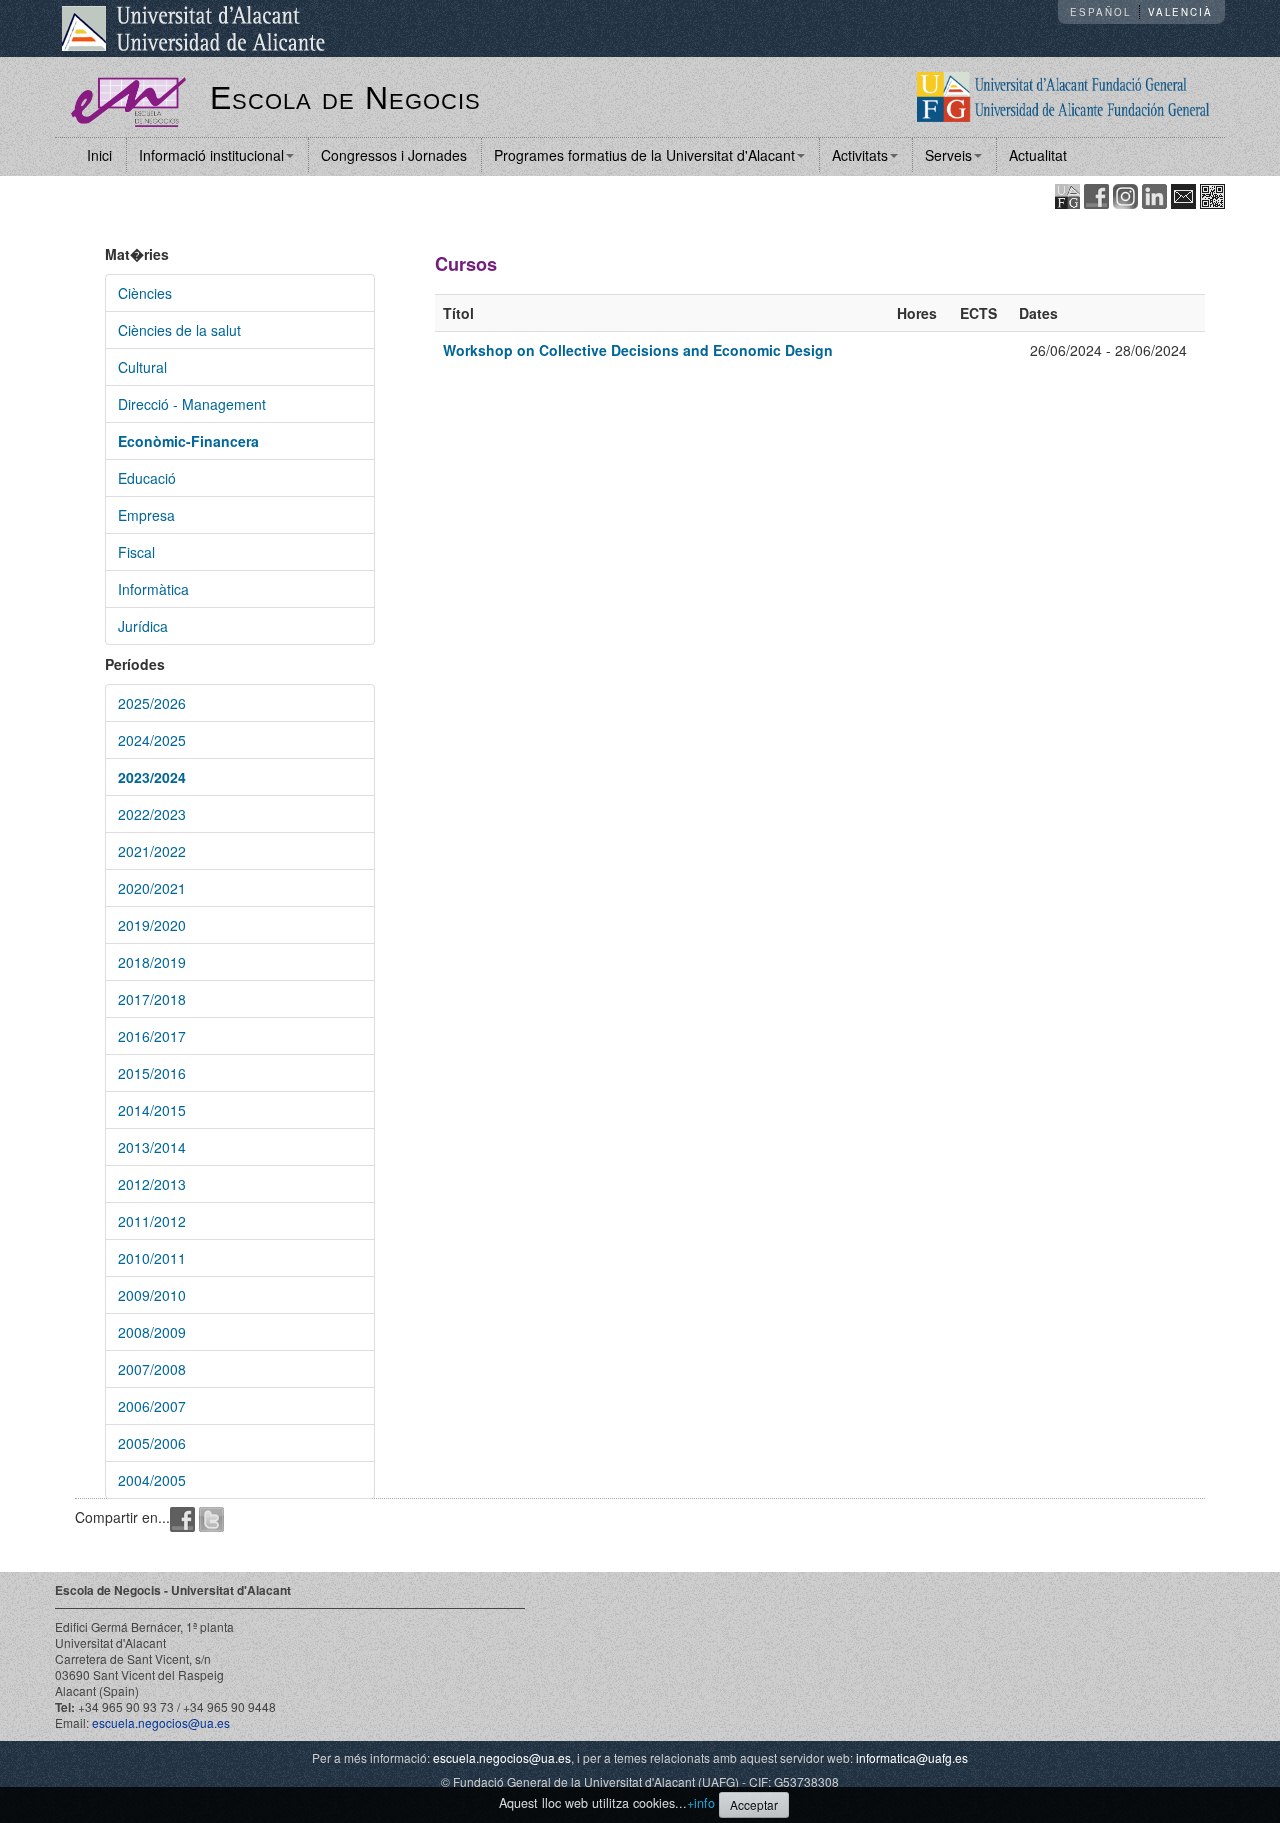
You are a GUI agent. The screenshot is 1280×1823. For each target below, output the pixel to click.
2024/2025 (152, 740)
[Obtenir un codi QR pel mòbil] (1212, 194)
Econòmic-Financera (188, 441)
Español (1100, 12)
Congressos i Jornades (394, 155)
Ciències (145, 293)
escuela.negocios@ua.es (161, 1722)
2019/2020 (152, 925)
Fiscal (136, 552)
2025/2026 (152, 703)
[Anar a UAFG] (1067, 194)
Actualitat (1038, 155)
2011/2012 (152, 1221)
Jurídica (143, 626)
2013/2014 (152, 1147)
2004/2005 (152, 1480)
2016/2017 (152, 1036)
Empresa (146, 515)
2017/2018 (152, 999)
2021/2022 (152, 851)
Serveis (948, 155)
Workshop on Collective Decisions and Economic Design (638, 350)
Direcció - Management (192, 404)
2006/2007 (152, 1406)
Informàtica (153, 589)
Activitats (860, 155)
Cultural (142, 367)
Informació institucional (211, 155)
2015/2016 (152, 1073)
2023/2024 (152, 777)
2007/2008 (152, 1369)
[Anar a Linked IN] (1154, 194)
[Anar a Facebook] (1096, 194)
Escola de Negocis (345, 98)
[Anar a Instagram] (1125, 194)
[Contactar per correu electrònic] (1183, 194)
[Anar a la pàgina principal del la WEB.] (1063, 95)
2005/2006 (152, 1443)
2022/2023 (152, 814)
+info (701, 1803)
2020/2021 (152, 888)
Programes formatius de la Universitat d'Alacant (644, 155)
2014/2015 (152, 1110)
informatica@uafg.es (912, 1757)
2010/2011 (152, 1258)
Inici (99, 155)
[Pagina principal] (128, 100)
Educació (147, 478)
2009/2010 (152, 1295)
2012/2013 (152, 1184)
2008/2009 (152, 1332)
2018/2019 (152, 962)
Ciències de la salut (179, 330)
